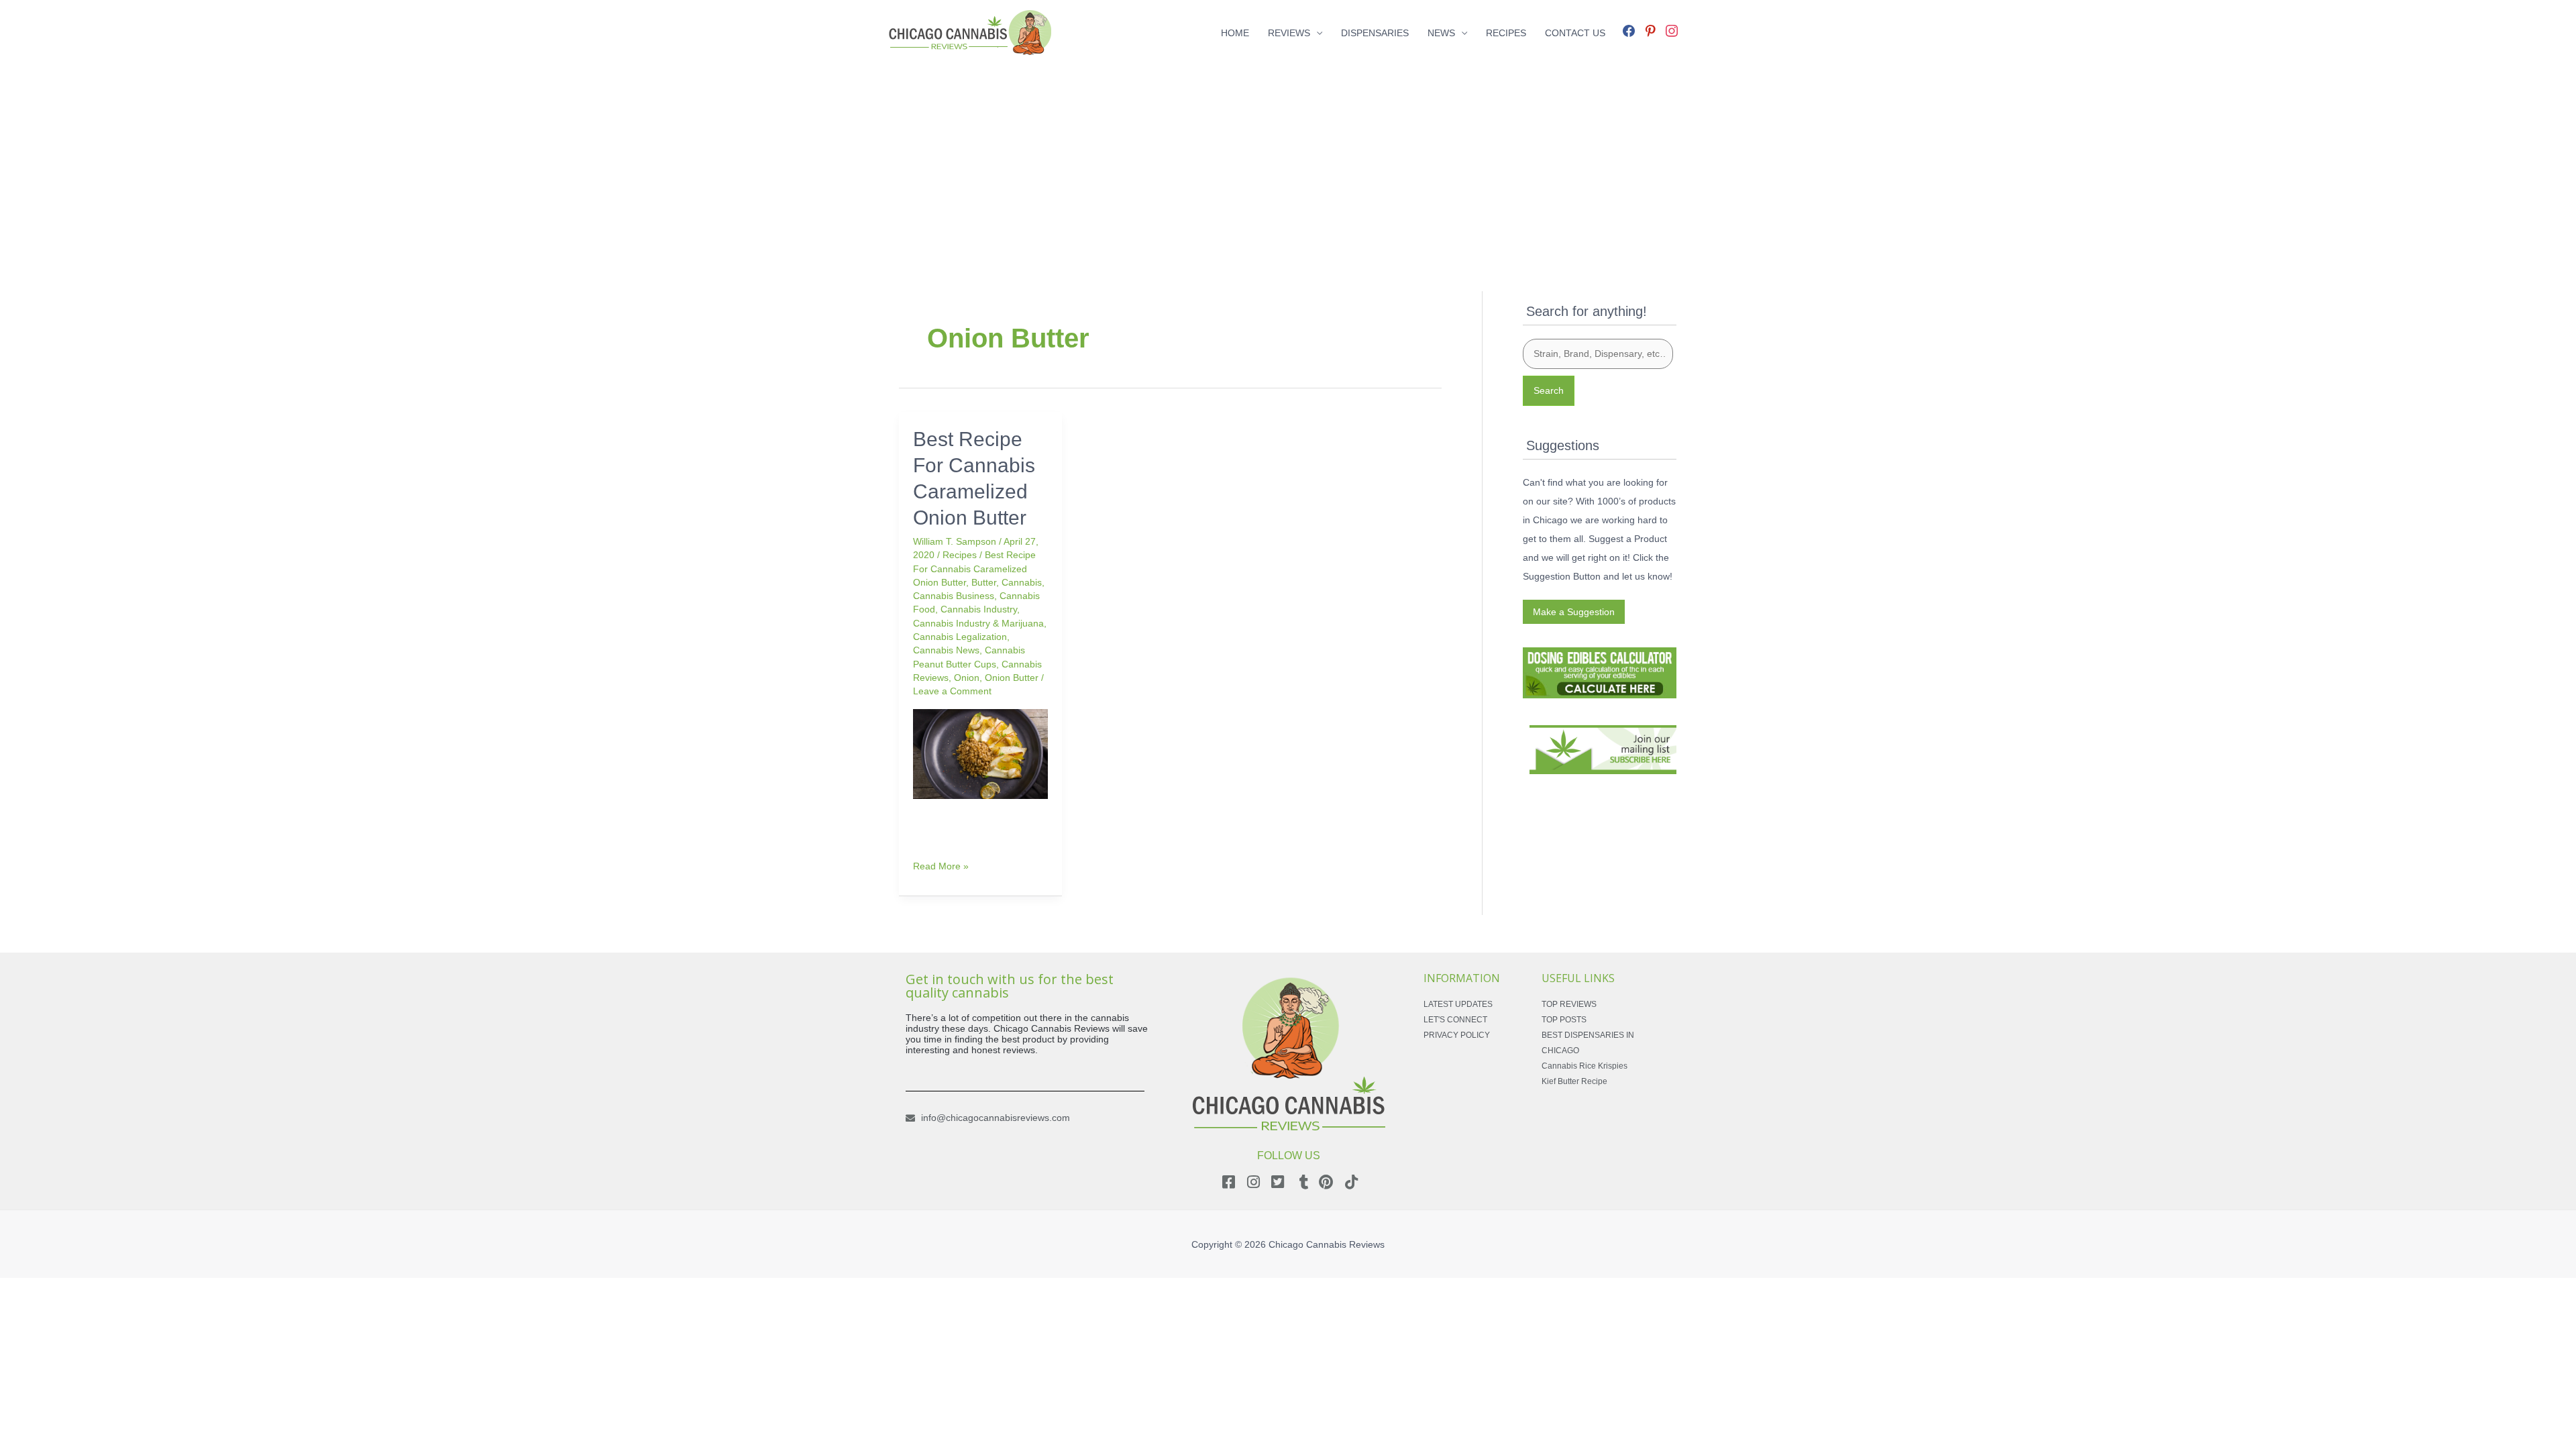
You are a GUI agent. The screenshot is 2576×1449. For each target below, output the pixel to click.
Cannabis (1022, 582)
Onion (967, 678)
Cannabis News (946, 650)
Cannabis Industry (979, 609)
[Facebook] (1629, 30)
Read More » (941, 865)
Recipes (960, 555)
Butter (984, 582)
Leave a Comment (952, 691)
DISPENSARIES (1375, 33)
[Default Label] (1650, 30)
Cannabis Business (954, 596)
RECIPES (1506, 33)
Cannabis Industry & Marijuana (978, 623)
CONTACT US (1575, 33)
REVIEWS (1289, 33)
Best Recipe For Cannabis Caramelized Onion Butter (974, 569)
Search (1549, 390)
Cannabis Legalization (960, 637)
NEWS (1441, 33)
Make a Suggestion (1574, 612)
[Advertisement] (1288, 160)
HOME (1235, 33)
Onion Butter (1012, 678)
